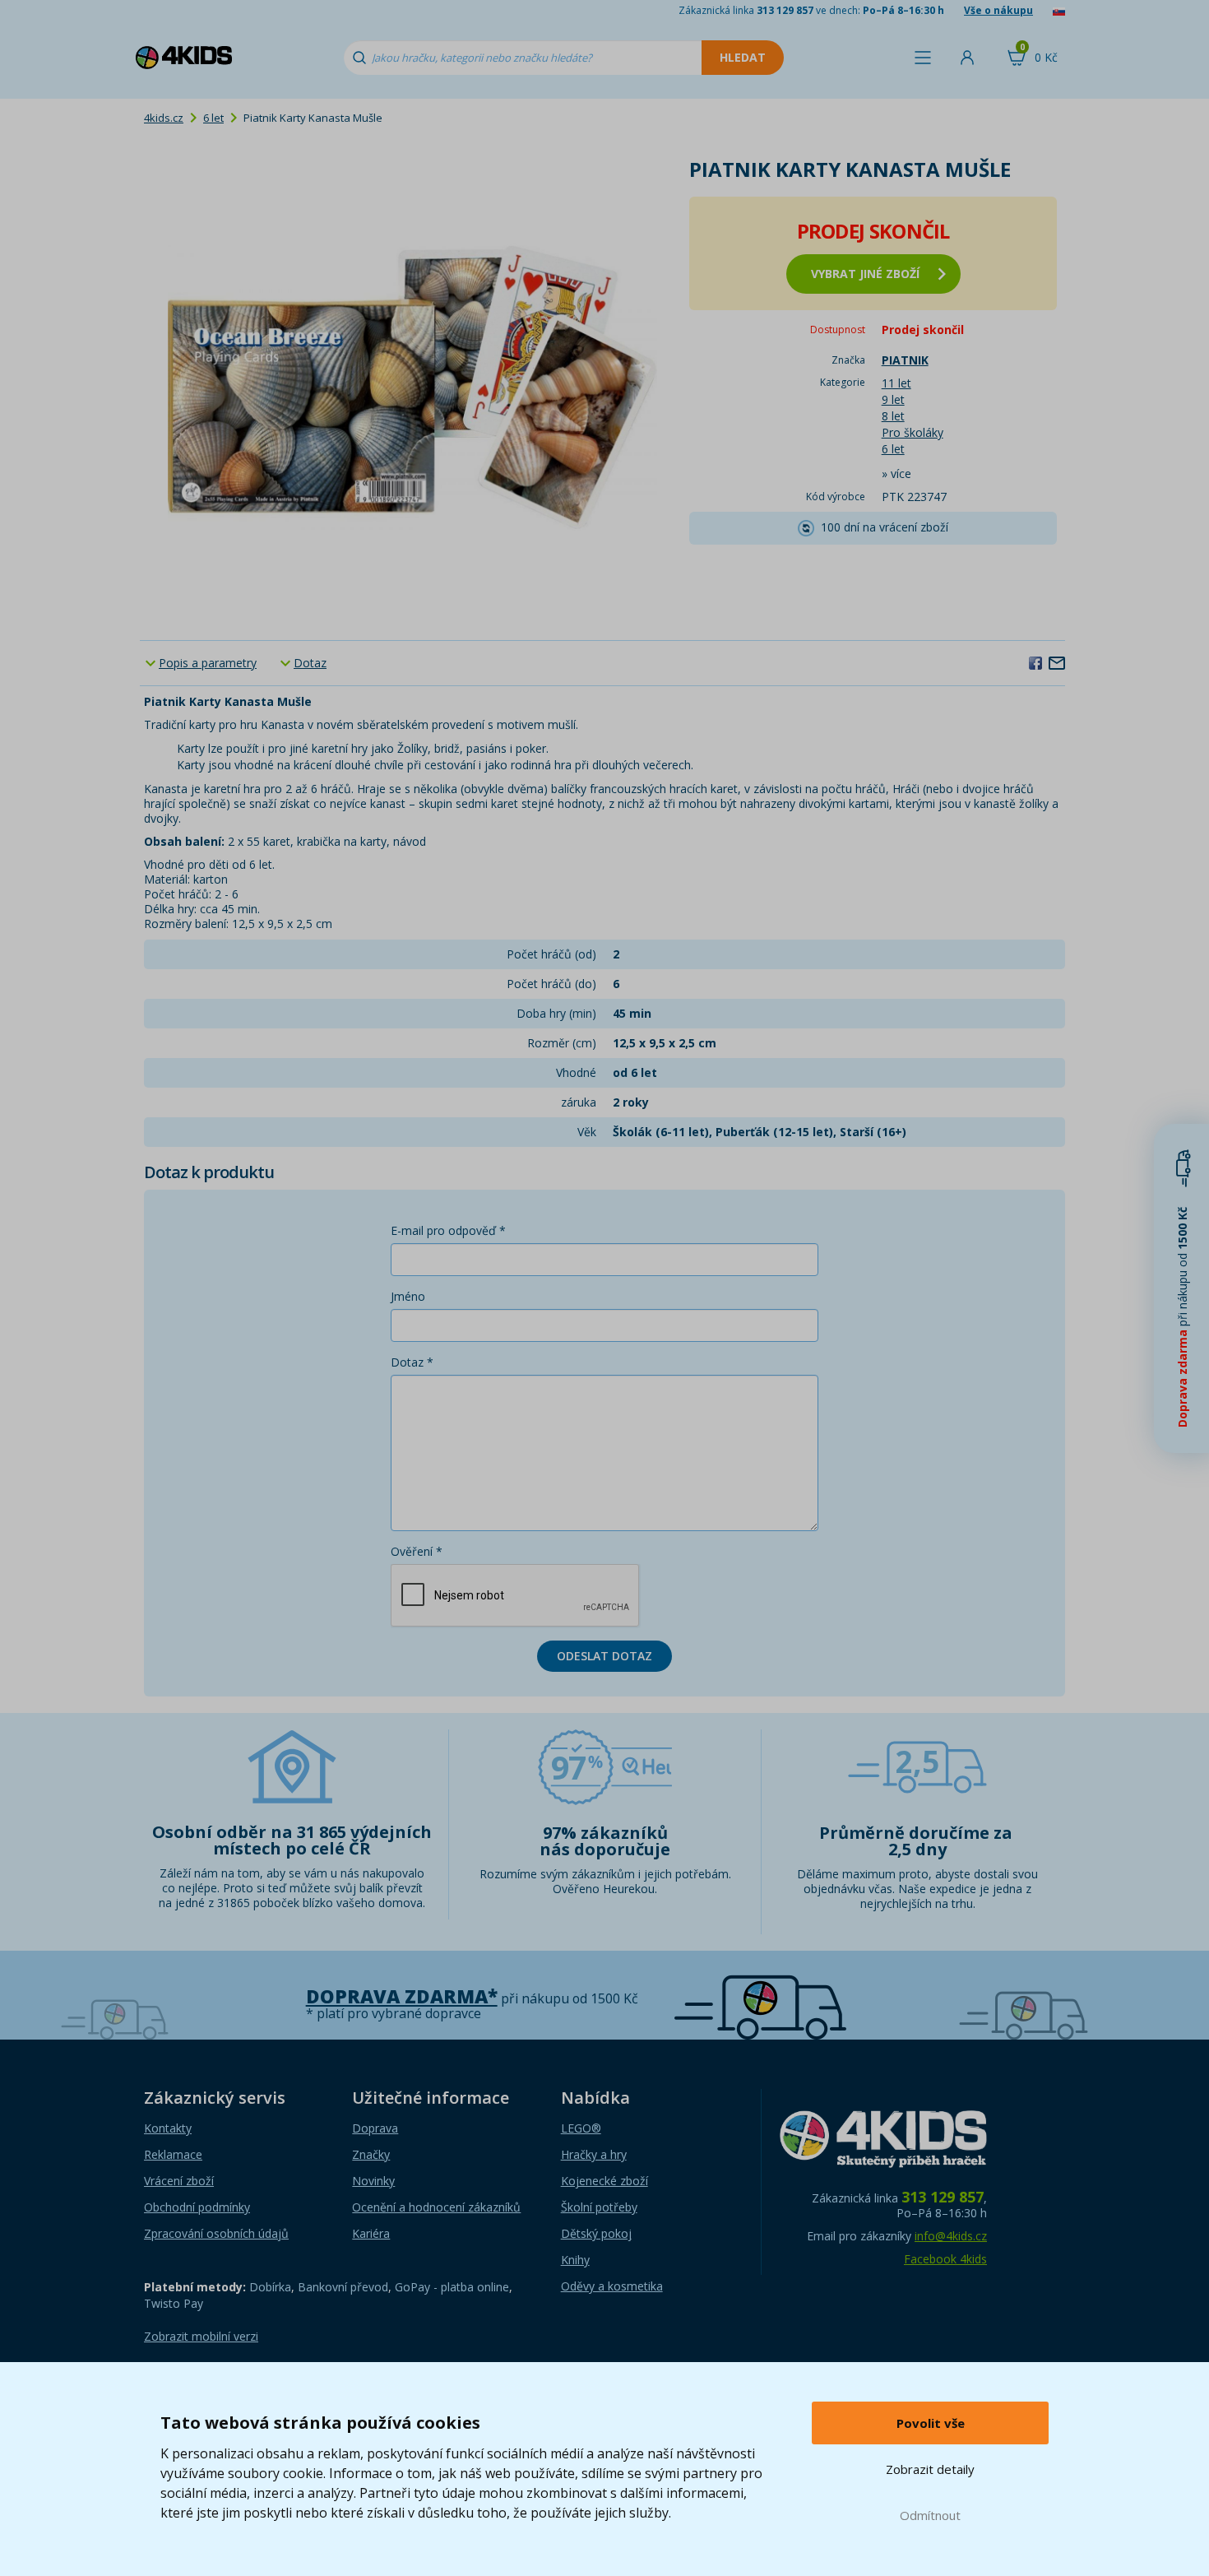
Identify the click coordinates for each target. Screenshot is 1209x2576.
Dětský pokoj (596, 2233)
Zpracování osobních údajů (216, 2233)
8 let (893, 416)
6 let (213, 118)
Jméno (408, 1296)
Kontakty (168, 2128)
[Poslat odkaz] (1057, 662)
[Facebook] (1035, 662)
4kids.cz (164, 118)
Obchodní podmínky (197, 2207)
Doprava (375, 2128)
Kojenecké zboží (604, 2181)
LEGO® (581, 2128)
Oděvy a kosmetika (612, 2286)
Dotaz (310, 663)
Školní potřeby (599, 2207)
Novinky (373, 2181)
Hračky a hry (594, 2154)
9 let (893, 399)
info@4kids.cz (951, 2236)
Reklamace (173, 2154)
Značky (371, 2154)
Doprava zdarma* (402, 1996)
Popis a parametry (208, 663)
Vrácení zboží (179, 2181)
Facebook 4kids (945, 2259)
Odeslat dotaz (604, 1656)
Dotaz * (412, 1362)
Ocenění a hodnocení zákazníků (436, 2207)
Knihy (575, 2260)
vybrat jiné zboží (865, 274)
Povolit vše (931, 2423)
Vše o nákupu (998, 10)
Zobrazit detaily (930, 2469)
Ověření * (417, 1551)
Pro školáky (913, 432)
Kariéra (371, 2233)
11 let (896, 383)
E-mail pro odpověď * (448, 1230)
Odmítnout (930, 2515)
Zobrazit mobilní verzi (201, 2336)
